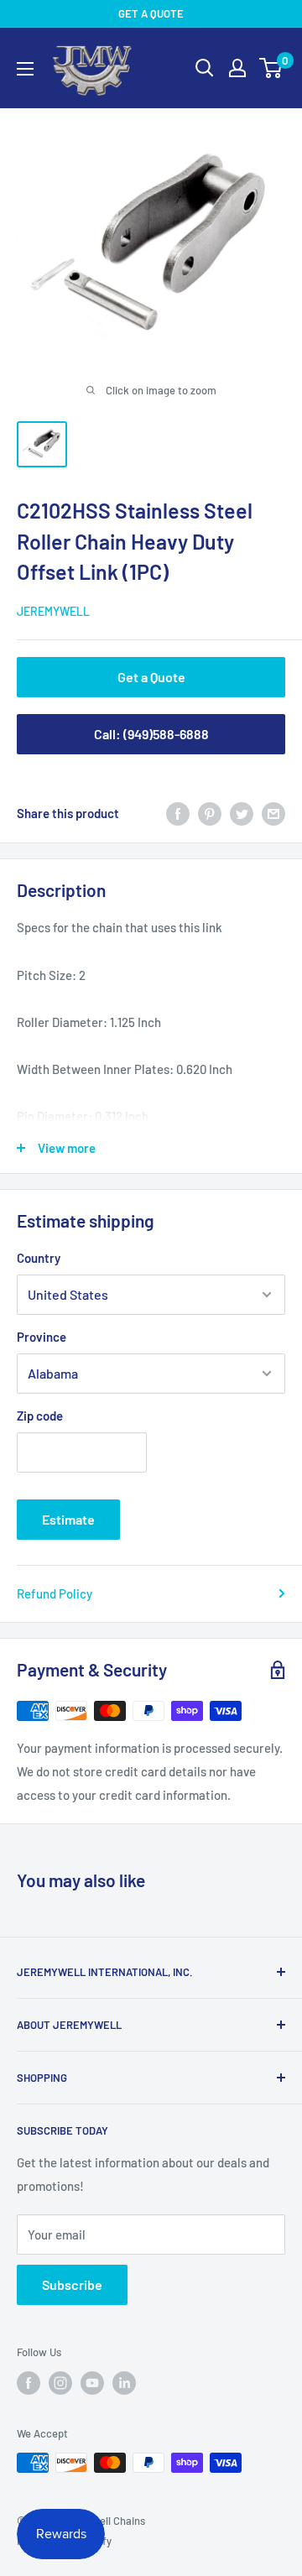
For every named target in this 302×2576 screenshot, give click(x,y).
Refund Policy (55, 1593)
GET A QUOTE (151, 13)
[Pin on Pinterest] (210, 813)
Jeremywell (53, 611)
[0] (271, 68)
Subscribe (72, 2284)
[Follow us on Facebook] (29, 2383)
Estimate (68, 1519)
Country (39, 1258)
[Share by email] (273, 813)
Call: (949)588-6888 (151, 734)
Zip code (40, 1416)
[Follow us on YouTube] (92, 2383)
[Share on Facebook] (178, 813)
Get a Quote (151, 677)
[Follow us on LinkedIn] (124, 2383)
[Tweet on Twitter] (242, 813)
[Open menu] (25, 69)
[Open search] (205, 68)
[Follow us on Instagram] (60, 2383)
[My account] (237, 68)
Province (42, 1337)
